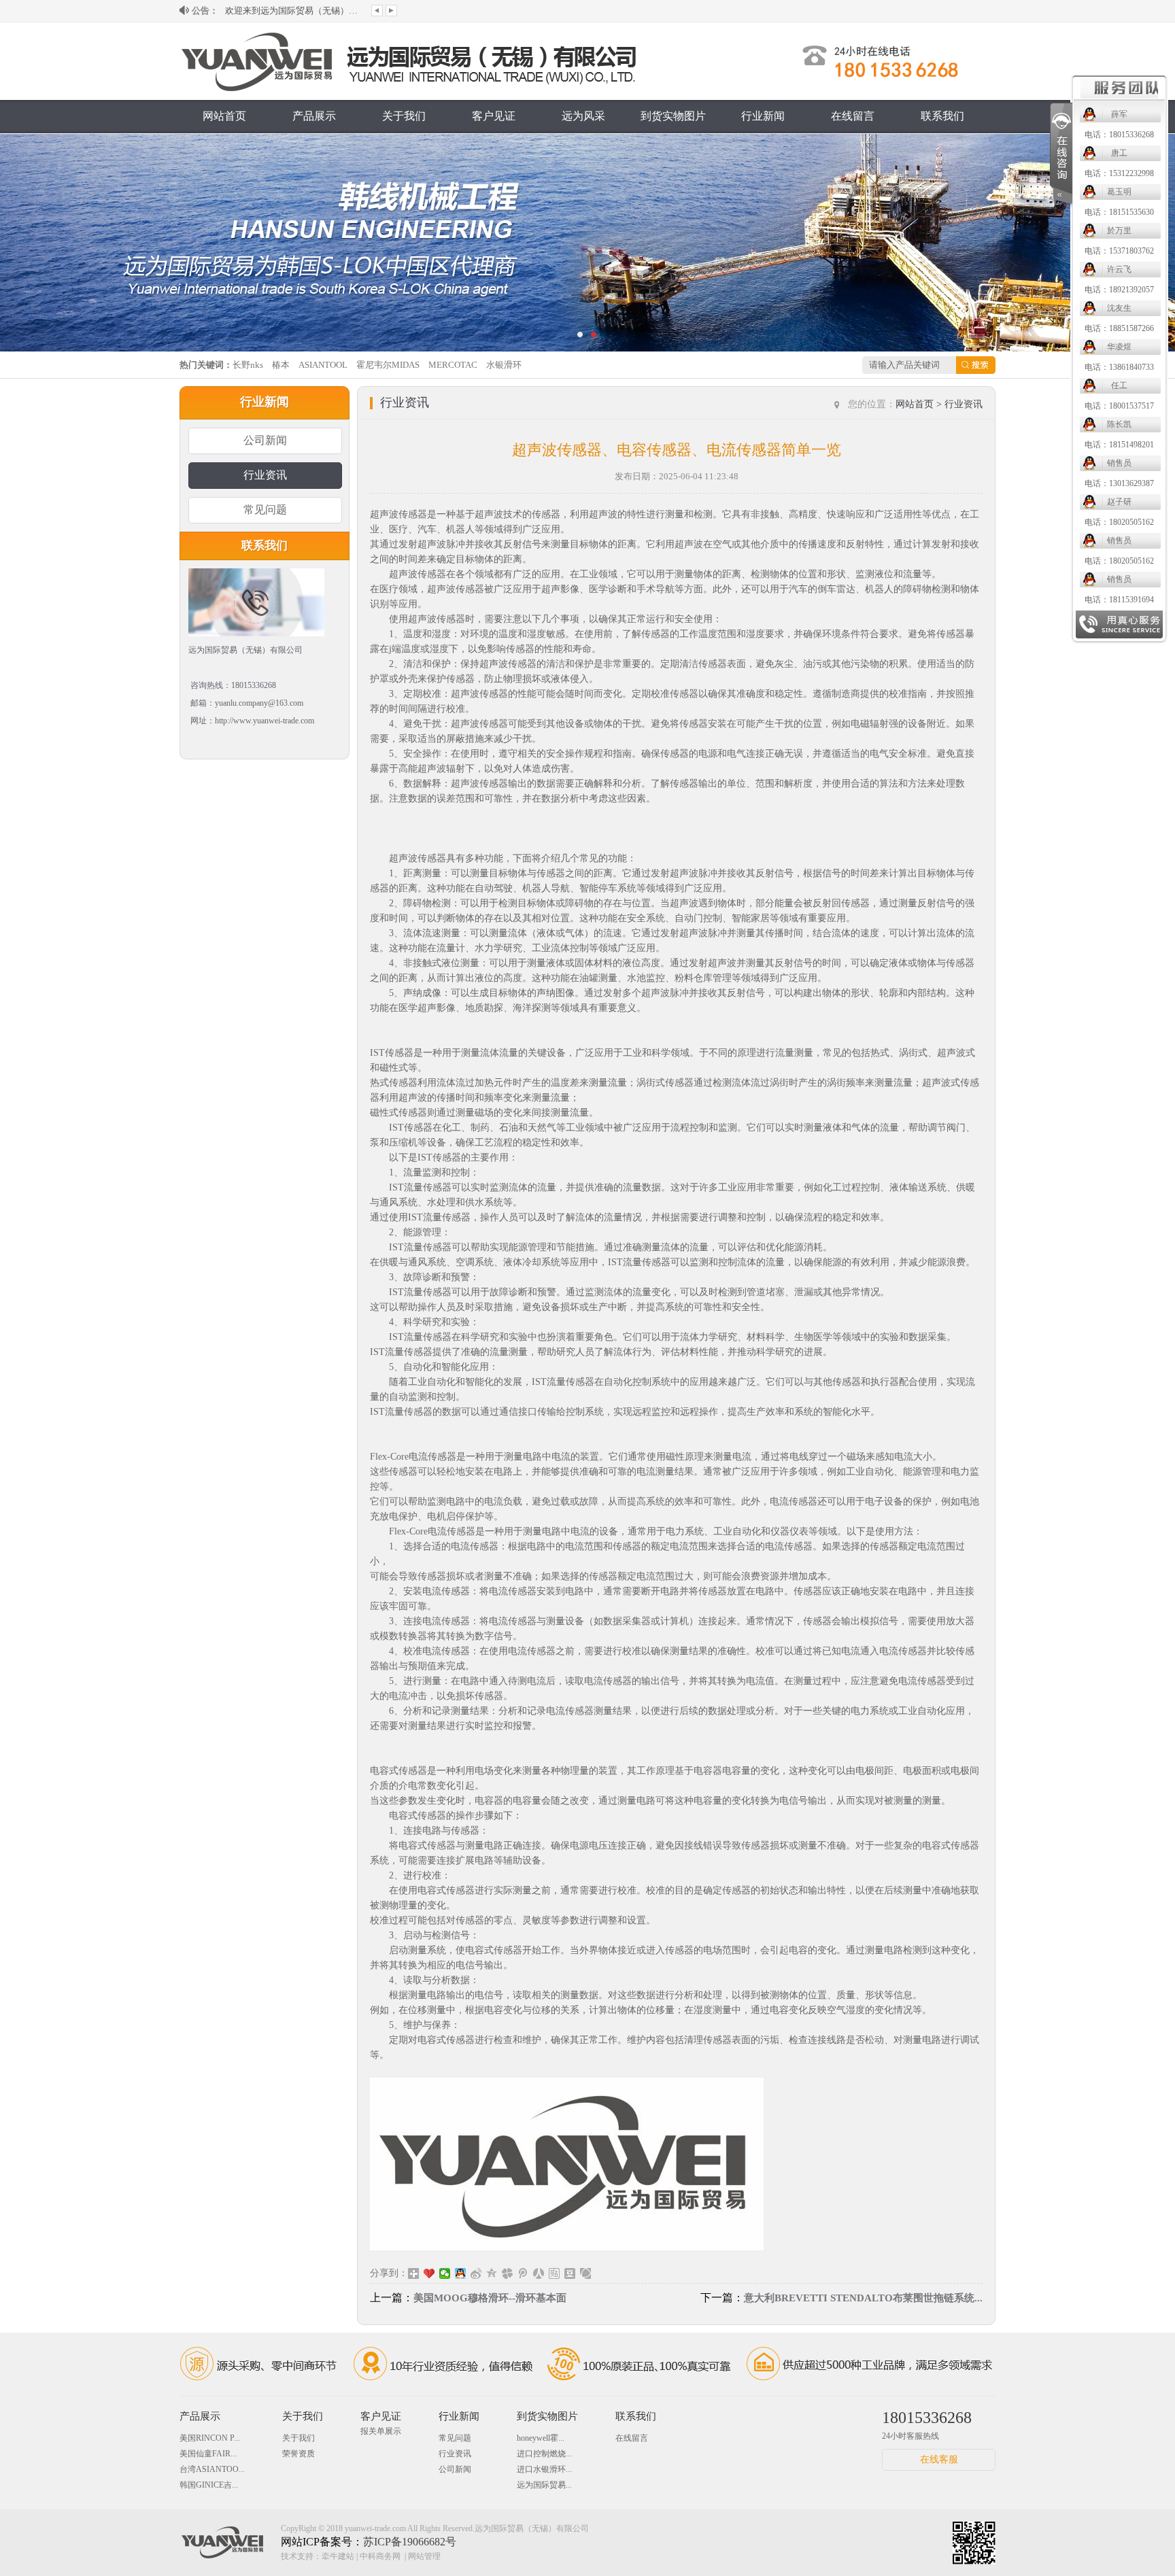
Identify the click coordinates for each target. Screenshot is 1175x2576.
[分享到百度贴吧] (555, 2273)
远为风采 (583, 116)
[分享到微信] (445, 2273)
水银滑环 (504, 365)
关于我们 (404, 116)
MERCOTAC (453, 365)
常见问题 (265, 510)
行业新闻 (763, 116)
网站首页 (224, 116)
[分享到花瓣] (586, 2273)
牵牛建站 (338, 2556)
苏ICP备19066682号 (410, 2542)
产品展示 (314, 116)
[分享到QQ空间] (492, 2273)
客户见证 (494, 116)
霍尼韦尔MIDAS (388, 365)
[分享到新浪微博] (476, 2273)
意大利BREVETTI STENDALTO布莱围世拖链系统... (863, 2298)
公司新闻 (265, 440)
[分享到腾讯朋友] (508, 2273)
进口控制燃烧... (544, 2454)
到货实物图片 (673, 116)
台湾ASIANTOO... (212, 2469)
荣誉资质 (299, 2454)
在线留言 (853, 116)
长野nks (248, 365)
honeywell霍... (541, 2438)
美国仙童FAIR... (208, 2454)
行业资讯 (265, 475)
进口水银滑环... (544, 2469)
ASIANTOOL (323, 365)
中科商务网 (380, 2556)
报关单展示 (381, 2431)
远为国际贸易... (544, 2485)
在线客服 (939, 2459)
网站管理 (424, 2556)
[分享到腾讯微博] (523, 2273)
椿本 (281, 365)
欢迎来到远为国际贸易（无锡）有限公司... (293, 11)
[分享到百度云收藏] (429, 2273)
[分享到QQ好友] (461, 2273)
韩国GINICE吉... (209, 2485)
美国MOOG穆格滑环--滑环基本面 (490, 2298)
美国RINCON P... (210, 2438)
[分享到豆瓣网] (570, 2273)
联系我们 (942, 116)
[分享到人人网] (539, 2273)
